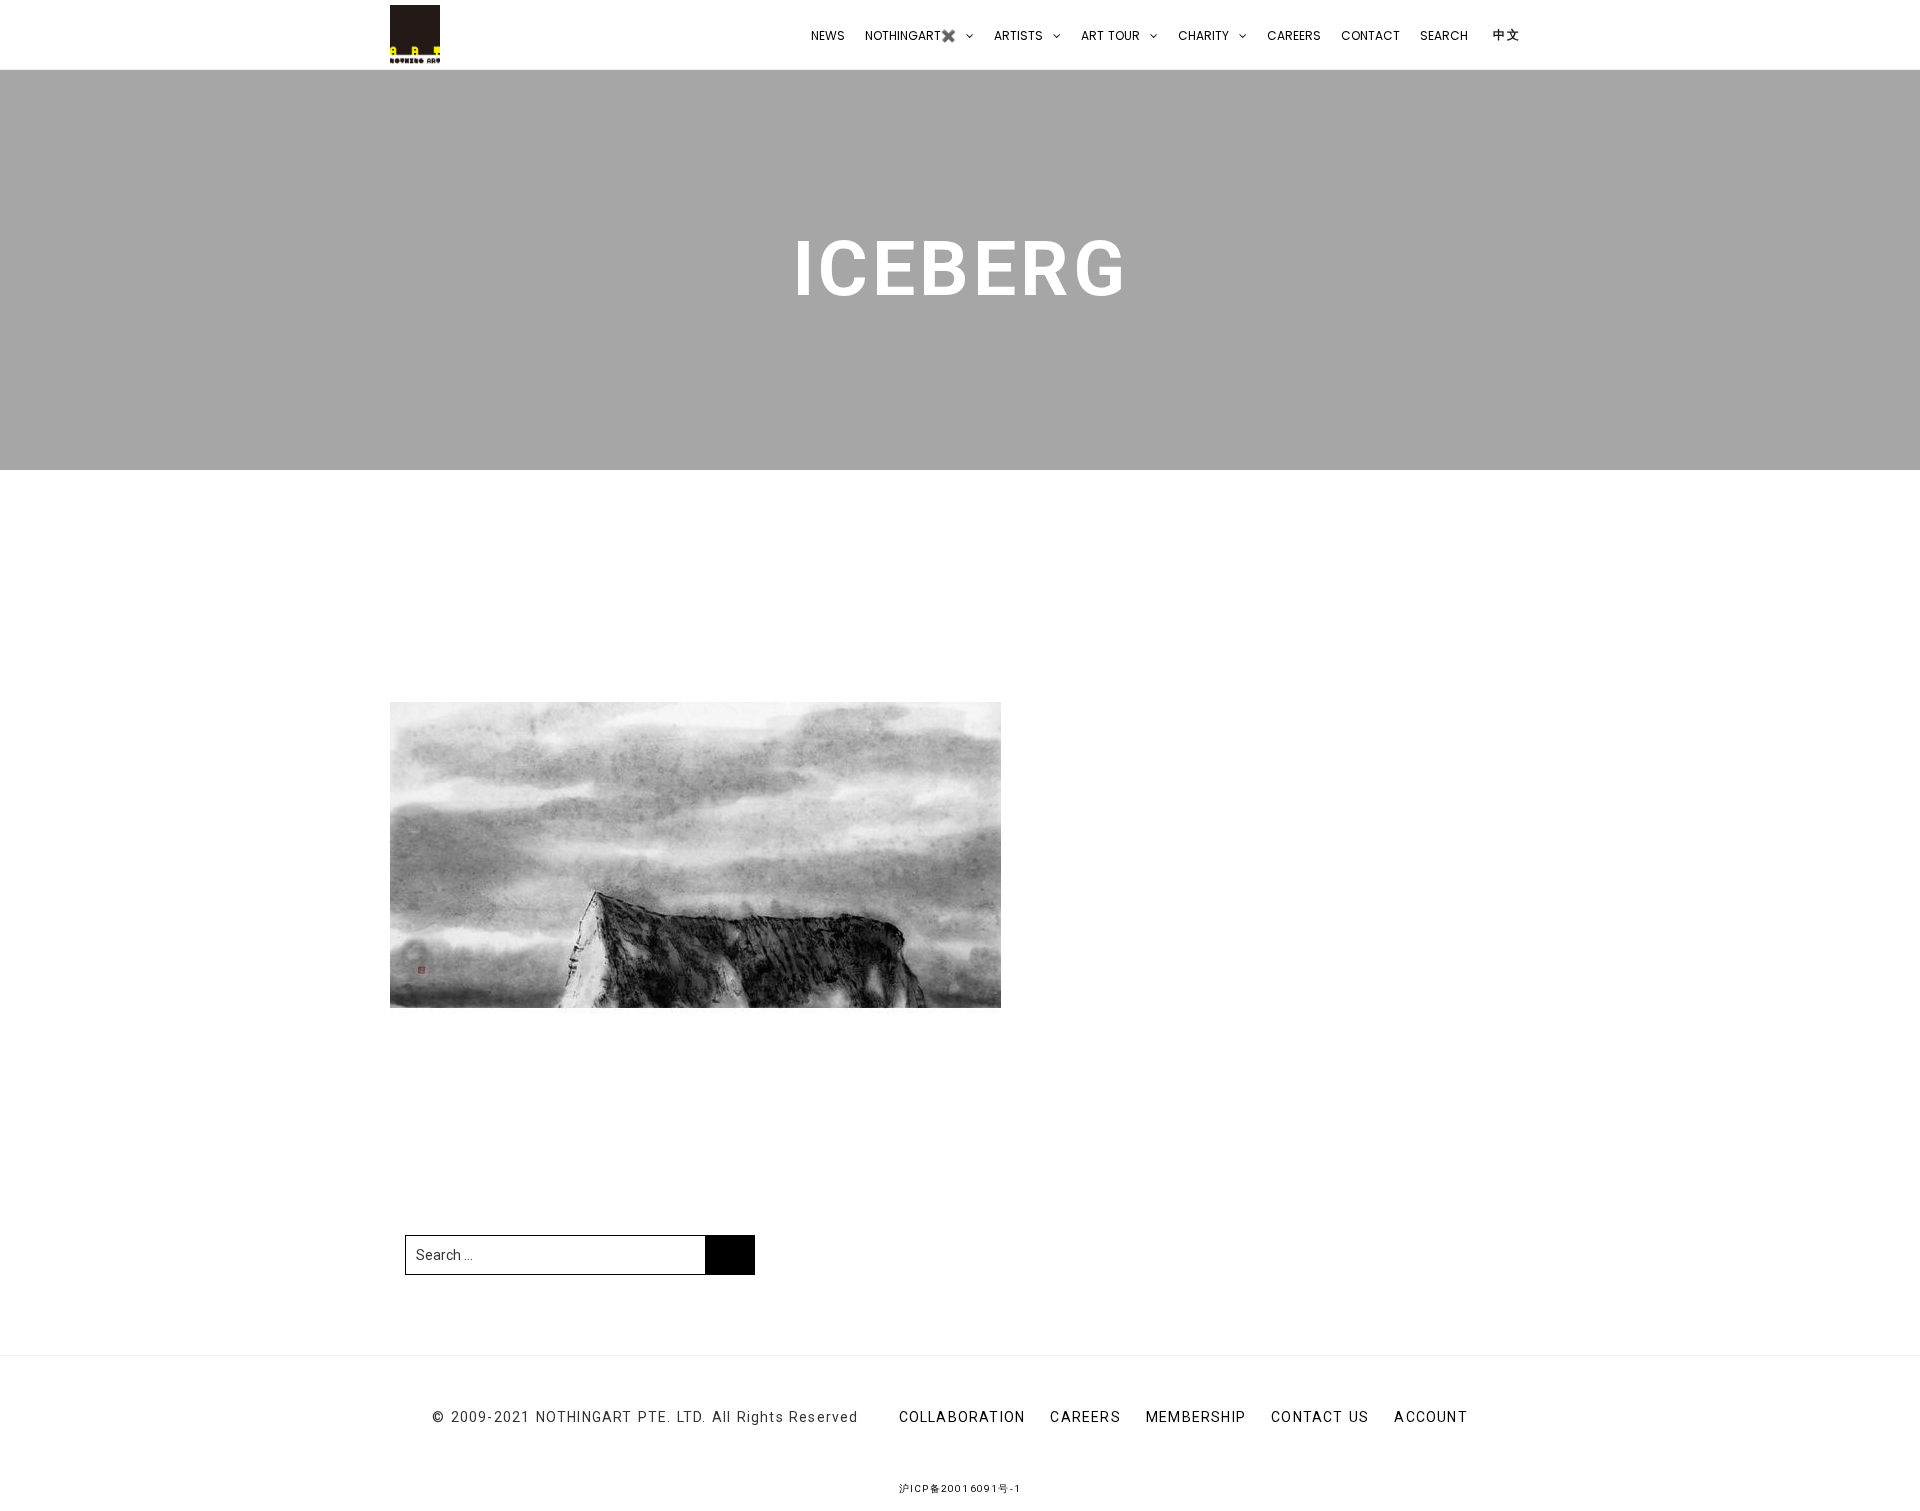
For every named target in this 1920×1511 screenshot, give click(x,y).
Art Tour (1110, 35)
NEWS (828, 35)
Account (1430, 1417)
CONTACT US (1320, 1417)
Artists (1018, 35)
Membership (1196, 1417)
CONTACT (1370, 35)
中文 (1504, 35)
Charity (1203, 35)
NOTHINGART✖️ (910, 35)
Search (1444, 35)
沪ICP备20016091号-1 (960, 1488)
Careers (1294, 35)
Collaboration (962, 1417)
